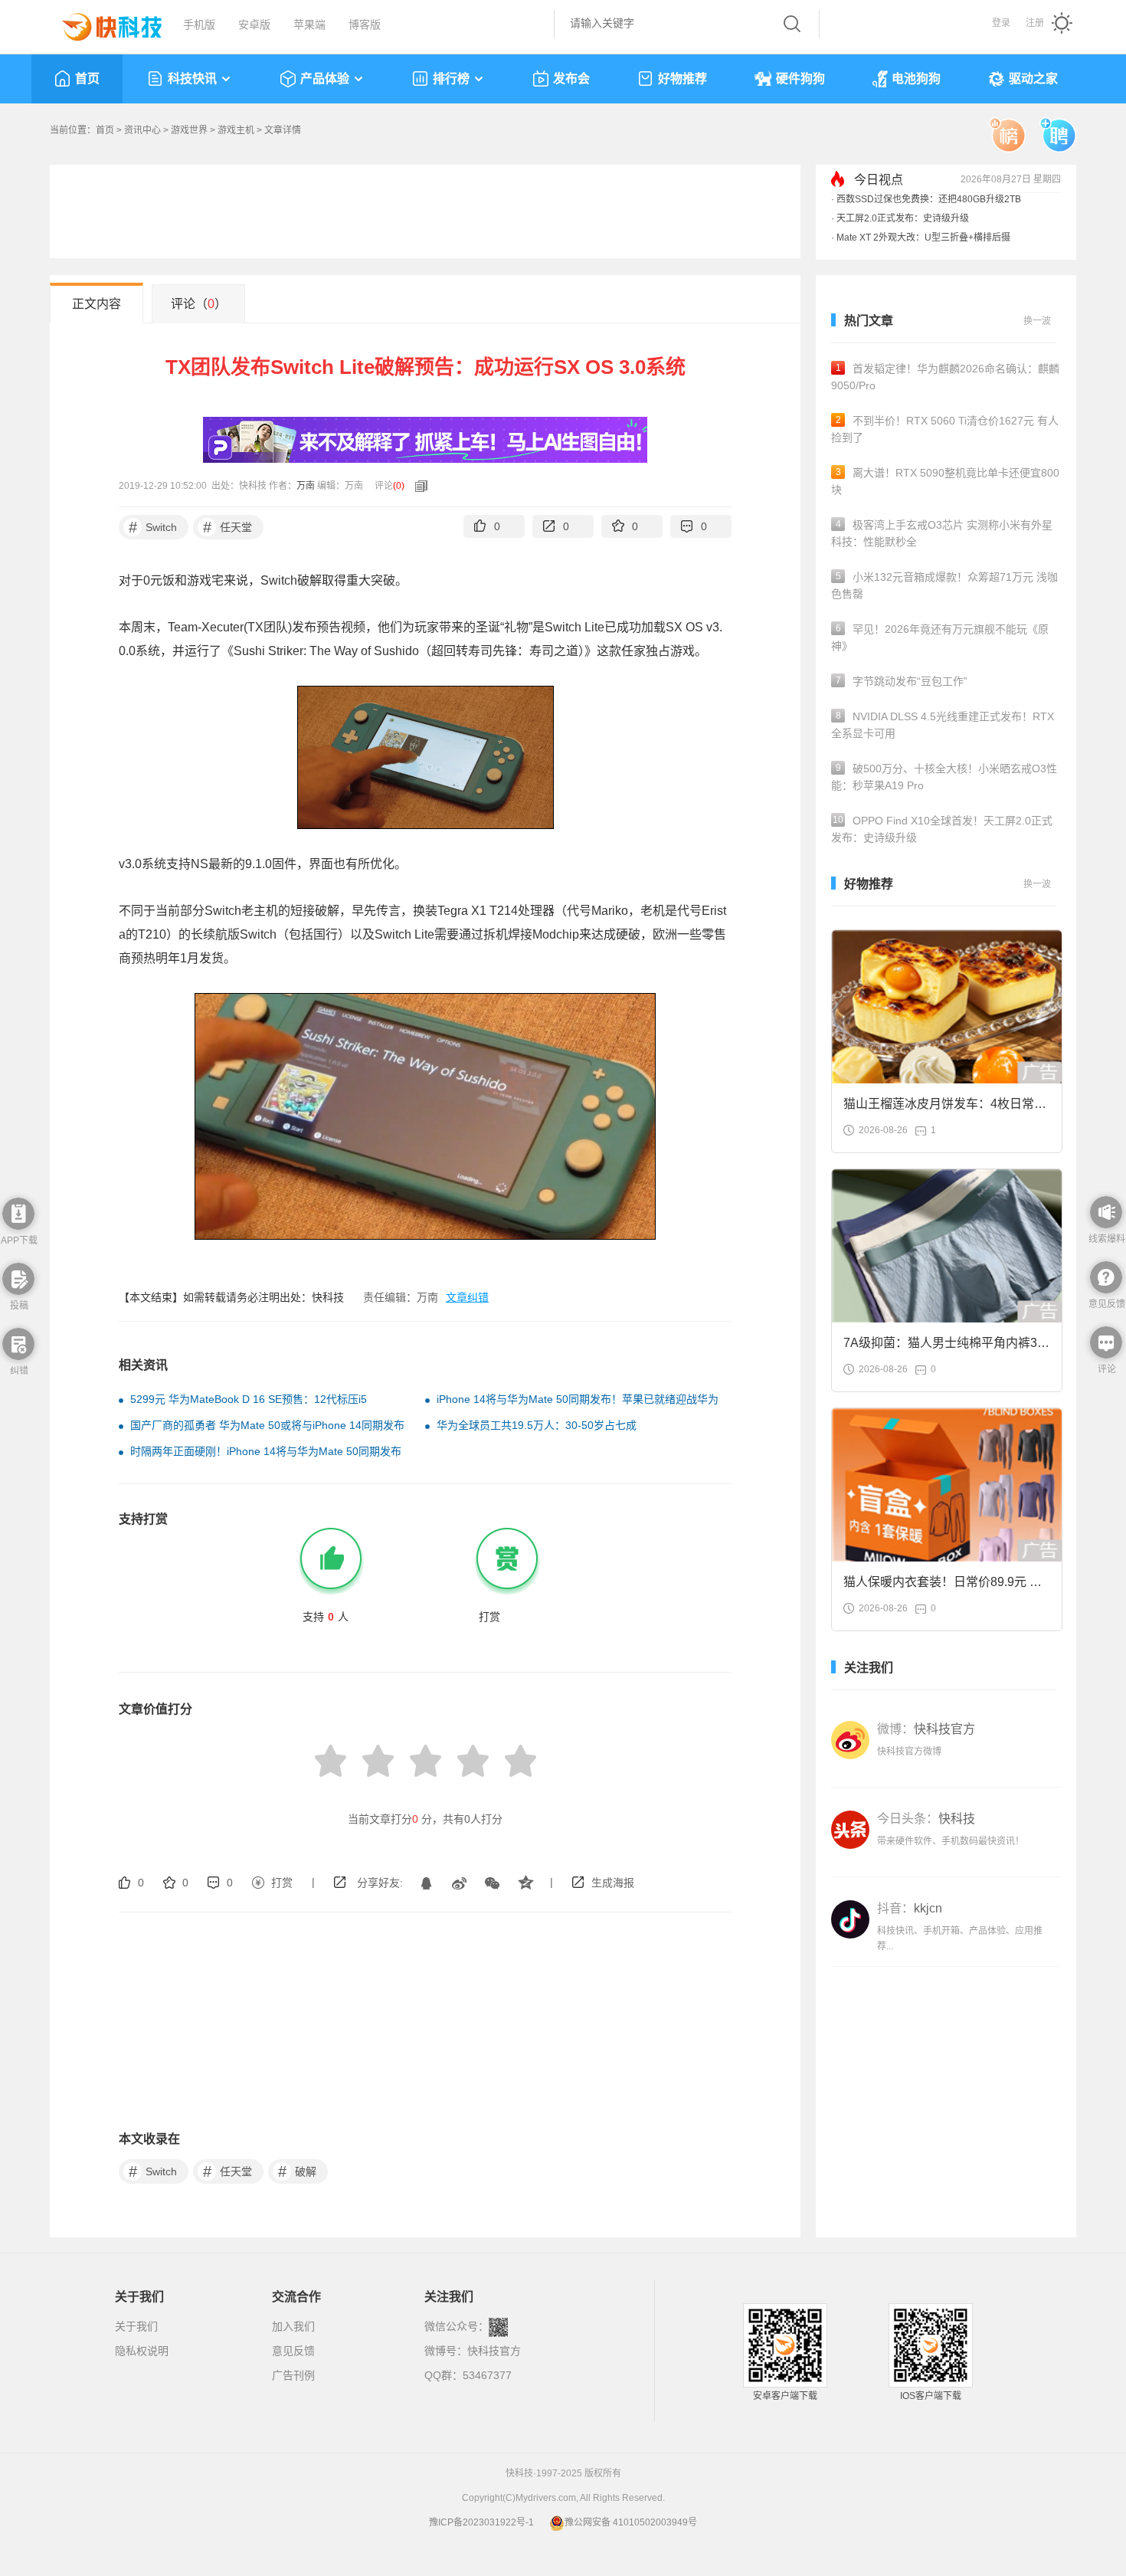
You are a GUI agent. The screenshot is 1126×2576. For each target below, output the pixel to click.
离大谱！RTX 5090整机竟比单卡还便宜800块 (945, 481)
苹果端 (309, 25)
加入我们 (293, 2326)
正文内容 (97, 304)
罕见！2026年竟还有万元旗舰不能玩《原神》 (940, 637)
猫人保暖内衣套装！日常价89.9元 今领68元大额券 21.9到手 (943, 1586)
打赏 (282, 1883)
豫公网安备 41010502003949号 (631, 2522)
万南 (306, 486)
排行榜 (451, 79)
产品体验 (325, 79)
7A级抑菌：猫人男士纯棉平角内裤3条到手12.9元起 (946, 1347)
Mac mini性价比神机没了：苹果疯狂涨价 (920, 221)
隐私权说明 (142, 2351)
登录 (1001, 23)
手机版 (199, 25)
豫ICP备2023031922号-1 (481, 2522)
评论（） (199, 304)
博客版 (365, 25)
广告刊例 (293, 2375)
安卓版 (254, 25)
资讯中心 (142, 130)
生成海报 (613, 1883)
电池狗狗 (916, 79)
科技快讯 (192, 79)
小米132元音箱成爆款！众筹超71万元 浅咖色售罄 (944, 585)
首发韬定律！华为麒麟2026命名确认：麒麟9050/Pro (945, 377)
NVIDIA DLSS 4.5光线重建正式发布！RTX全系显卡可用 (943, 725)
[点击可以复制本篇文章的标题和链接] (417, 486)
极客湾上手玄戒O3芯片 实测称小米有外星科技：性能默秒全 (942, 533)
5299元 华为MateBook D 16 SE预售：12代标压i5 (249, 1399)
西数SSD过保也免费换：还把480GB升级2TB (929, 241)
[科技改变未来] (101, 23)
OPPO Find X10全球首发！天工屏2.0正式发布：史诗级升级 (942, 829)
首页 (87, 79)
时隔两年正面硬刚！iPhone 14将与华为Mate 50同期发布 (266, 1451)
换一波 (1037, 321)
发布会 (571, 79)
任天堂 (228, 527)
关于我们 (136, 2326)
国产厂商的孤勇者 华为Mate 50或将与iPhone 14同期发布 (267, 1425)
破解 (298, 2171)
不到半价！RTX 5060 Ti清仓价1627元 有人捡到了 (945, 429)
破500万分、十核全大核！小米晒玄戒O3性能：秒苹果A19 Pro (944, 777)
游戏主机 (236, 130)
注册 (1035, 23)
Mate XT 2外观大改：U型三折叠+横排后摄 (923, 202)
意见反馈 (293, 2351)
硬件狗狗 (800, 79)
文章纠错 (467, 1297)
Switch (153, 527)
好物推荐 (682, 79)
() (399, 486)
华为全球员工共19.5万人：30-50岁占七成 (537, 1425)
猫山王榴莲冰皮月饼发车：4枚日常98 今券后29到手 (946, 1108)
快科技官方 (494, 2351)
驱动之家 (1033, 79)
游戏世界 (189, 130)
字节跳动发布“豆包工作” (902, 681)
